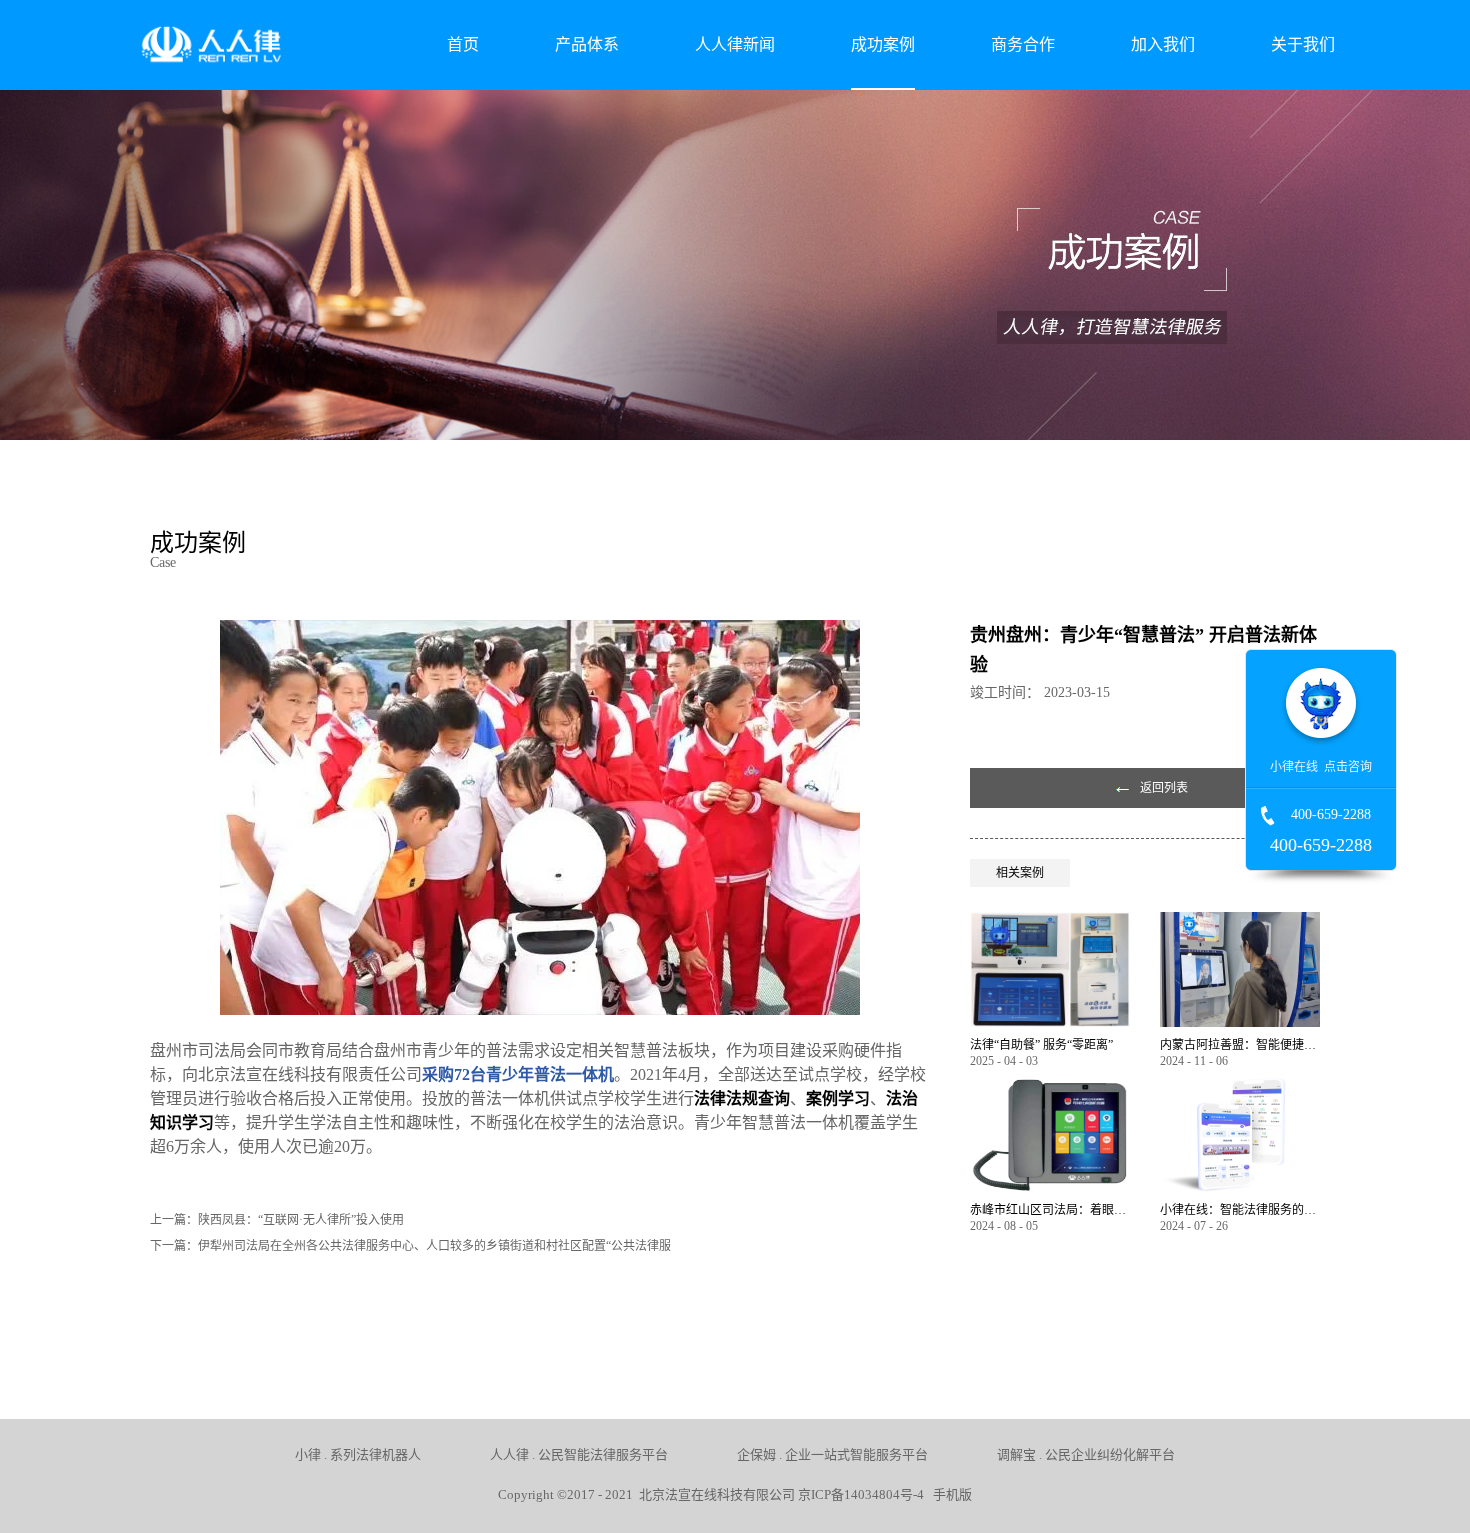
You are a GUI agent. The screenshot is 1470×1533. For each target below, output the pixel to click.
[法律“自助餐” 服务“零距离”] (1050, 920)
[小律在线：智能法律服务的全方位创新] (1240, 1085)
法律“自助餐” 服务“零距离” (1041, 1045)
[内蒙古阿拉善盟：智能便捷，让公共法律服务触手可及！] (1240, 920)
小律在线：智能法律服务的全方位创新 (1240, 1210)
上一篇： (277, 1220)
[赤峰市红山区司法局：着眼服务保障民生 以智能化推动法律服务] (1050, 1085)
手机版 (949, 1494)
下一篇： (410, 1246)
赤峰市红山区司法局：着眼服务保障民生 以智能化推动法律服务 (1050, 1210)
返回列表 (1164, 788)
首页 (463, 44)
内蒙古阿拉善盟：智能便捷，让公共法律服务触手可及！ (1240, 1045)
